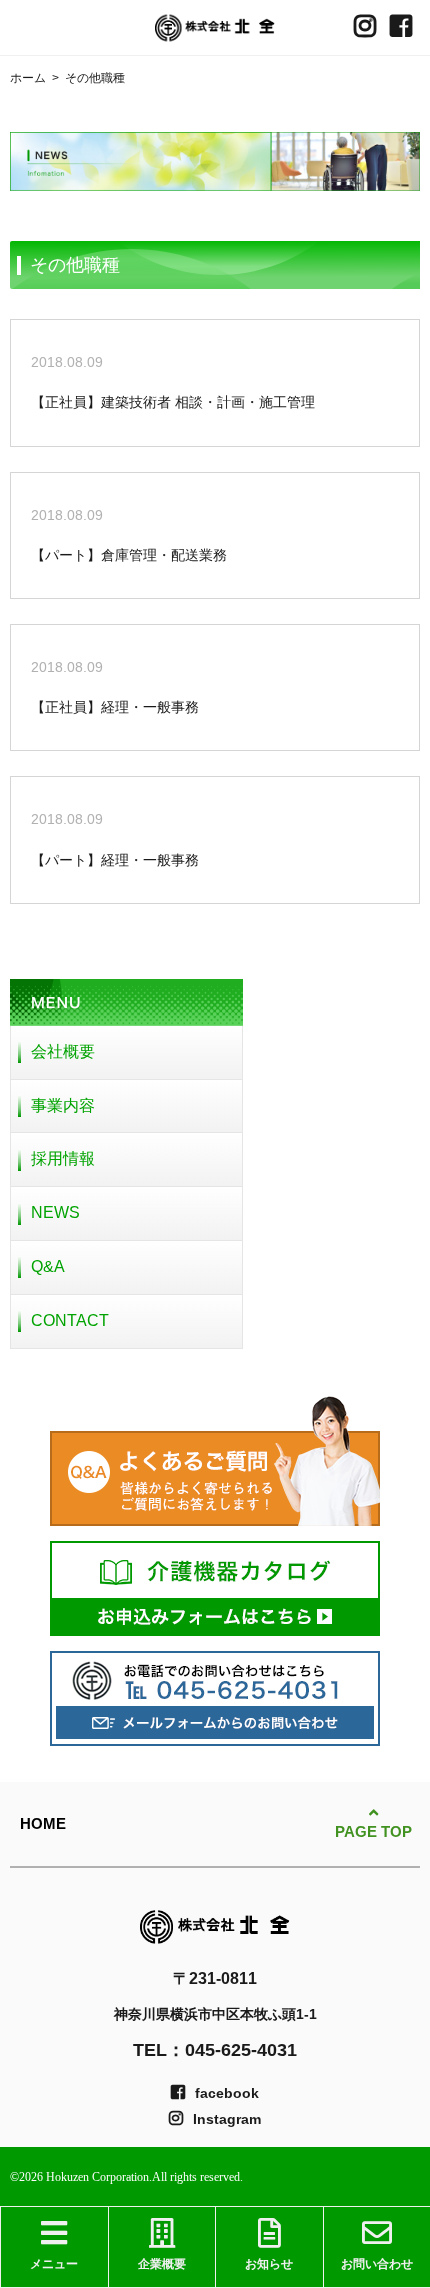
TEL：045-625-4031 (215, 2050)
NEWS (55, 1212)
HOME (43, 1823)
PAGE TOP (373, 1831)
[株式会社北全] (215, 28)
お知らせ (269, 2264)
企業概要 (162, 2264)
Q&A (48, 1266)
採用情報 (63, 1158)
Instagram (227, 2119)
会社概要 (63, 1051)
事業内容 (63, 1105)
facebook (227, 2093)
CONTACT (70, 1320)
